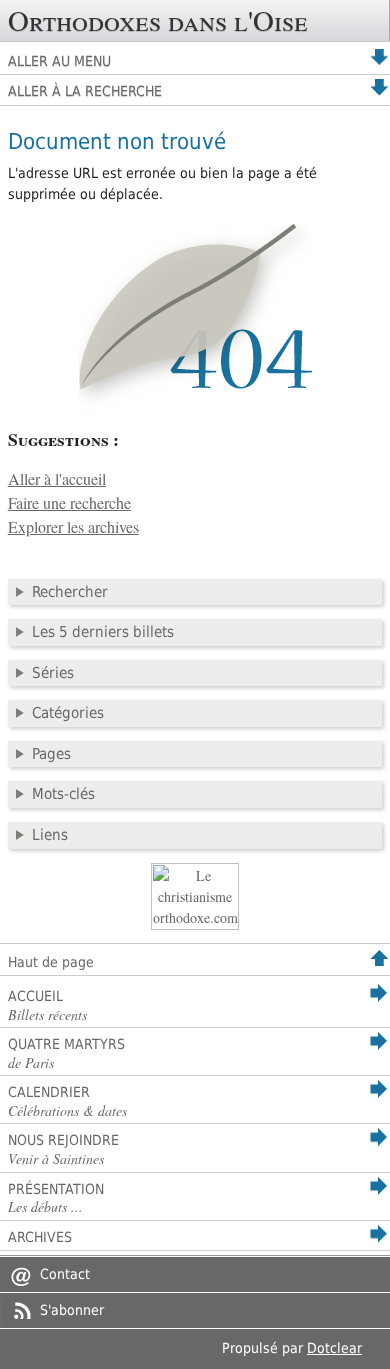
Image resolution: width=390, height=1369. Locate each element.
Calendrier (67, 1102)
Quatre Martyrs (66, 1054)
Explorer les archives (73, 527)
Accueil (47, 1006)
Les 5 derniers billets (103, 632)
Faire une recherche (69, 503)
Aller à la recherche (85, 91)
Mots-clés (63, 794)
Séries (53, 673)
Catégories (68, 713)
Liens (50, 835)
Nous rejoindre (63, 1150)
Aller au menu (59, 61)
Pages (51, 754)
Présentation (56, 1199)
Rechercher (70, 592)
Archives (40, 1237)
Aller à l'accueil (57, 479)
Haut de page (51, 962)
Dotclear (334, 1348)
